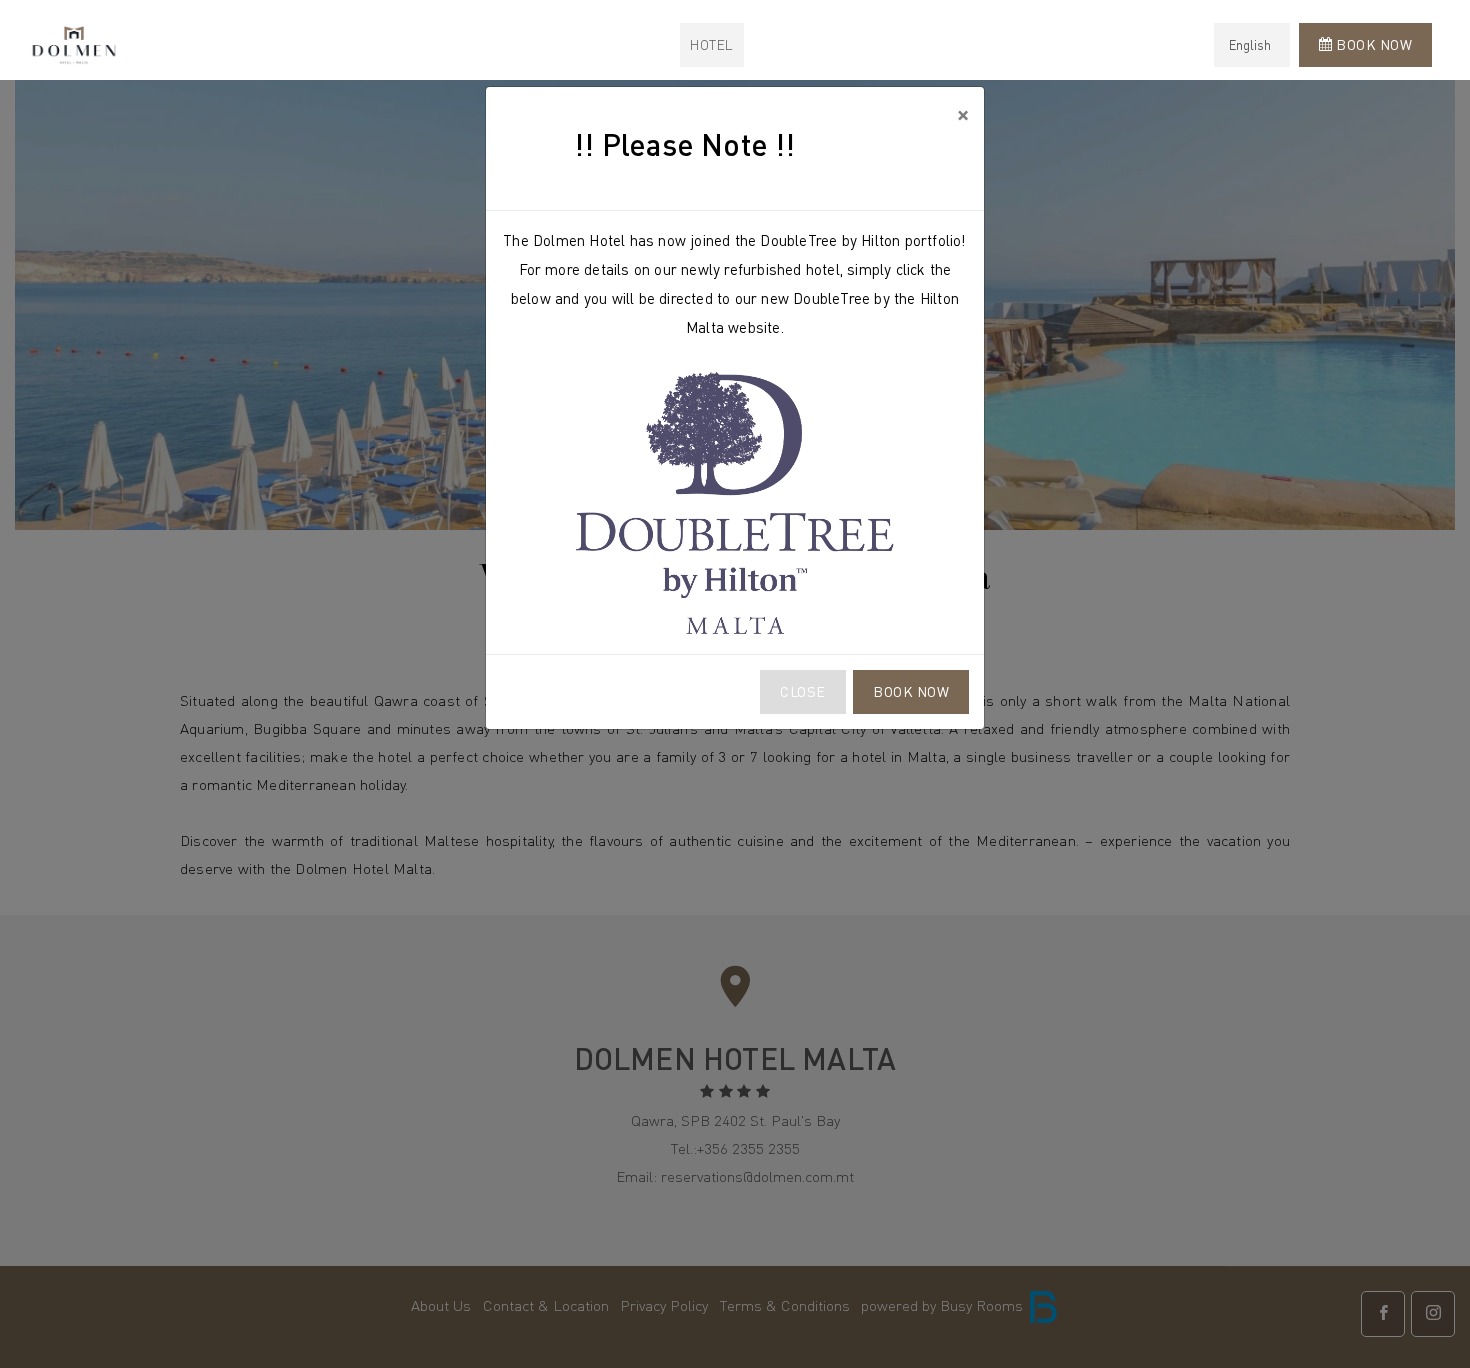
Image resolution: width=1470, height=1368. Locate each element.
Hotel (712, 44)
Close (803, 691)
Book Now (911, 691)
